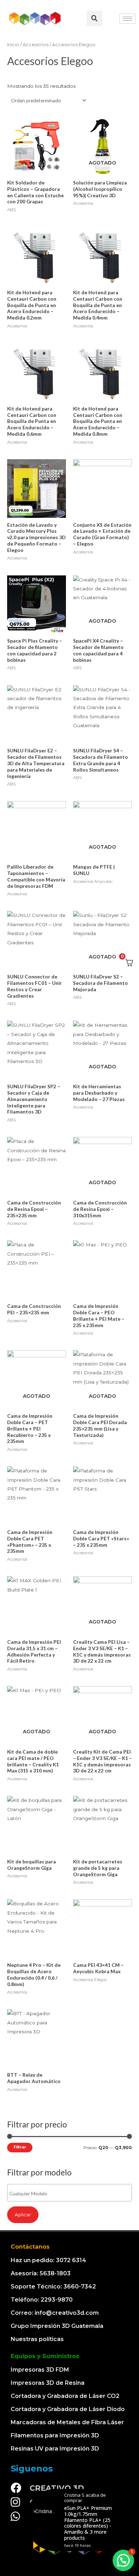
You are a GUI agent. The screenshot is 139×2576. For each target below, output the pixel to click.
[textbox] (71, 2194)
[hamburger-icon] (127, 19)
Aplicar (23, 2215)
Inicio (13, 45)
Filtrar (20, 2147)
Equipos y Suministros (45, 2356)
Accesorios (36, 45)
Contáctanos (30, 2247)
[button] (123, 2560)
